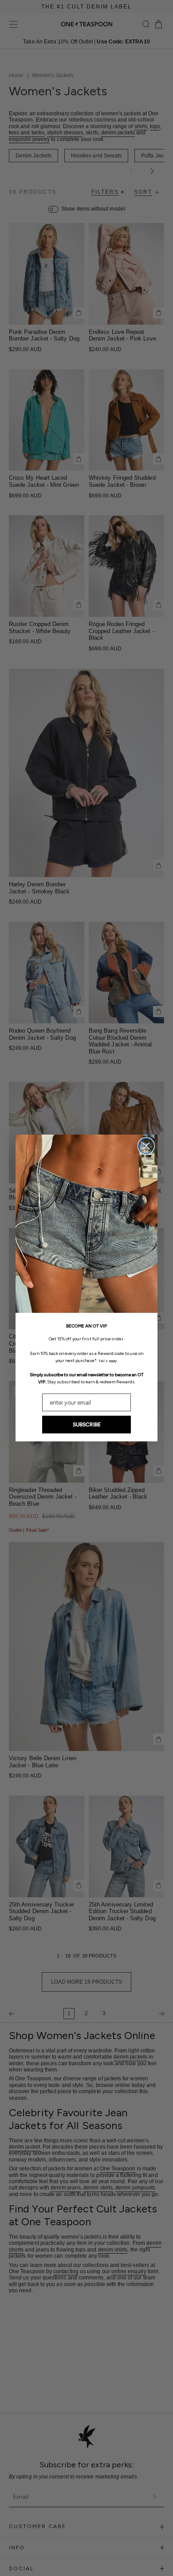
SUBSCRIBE (87, 1425)
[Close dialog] (146, 1146)
